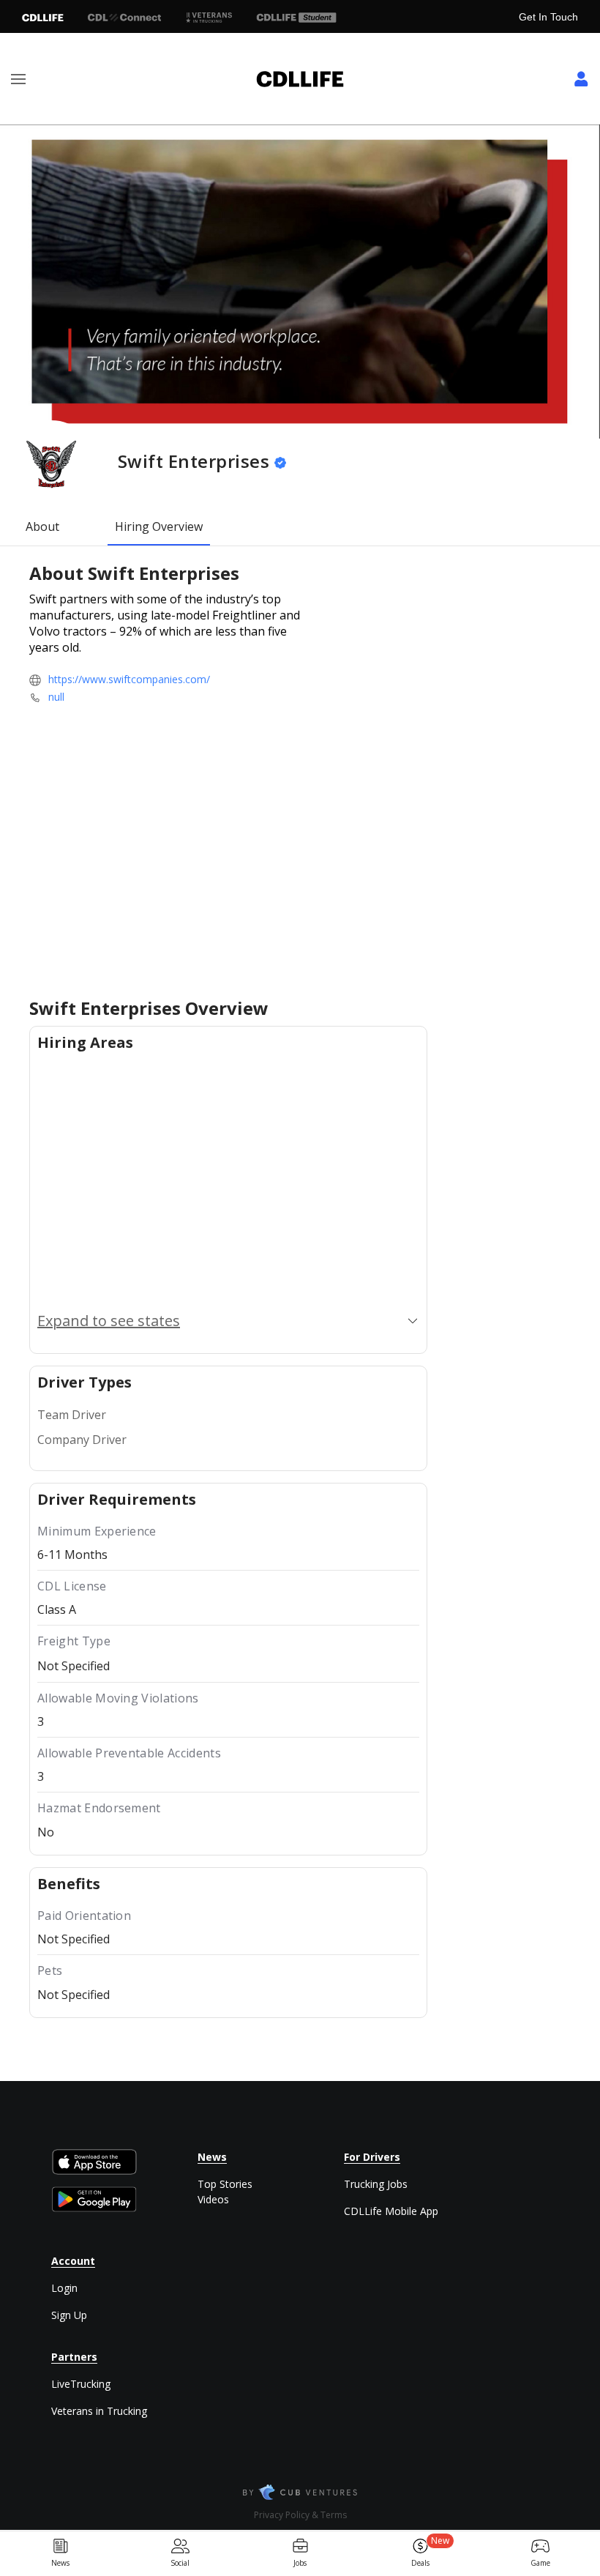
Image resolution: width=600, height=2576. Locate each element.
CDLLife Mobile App (391, 2211)
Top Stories (225, 2184)
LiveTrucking (81, 2384)
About (42, 526)
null (56, 697)
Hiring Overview (159, 526)
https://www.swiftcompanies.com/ (129, 679)
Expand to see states (109, 1321)
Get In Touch (548, 17)
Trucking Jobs (376, 2184)
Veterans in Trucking (99, 2411)
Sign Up (69, 2315)
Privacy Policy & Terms (300, 2515)
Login (64, 2288)
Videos (213, 2199)
